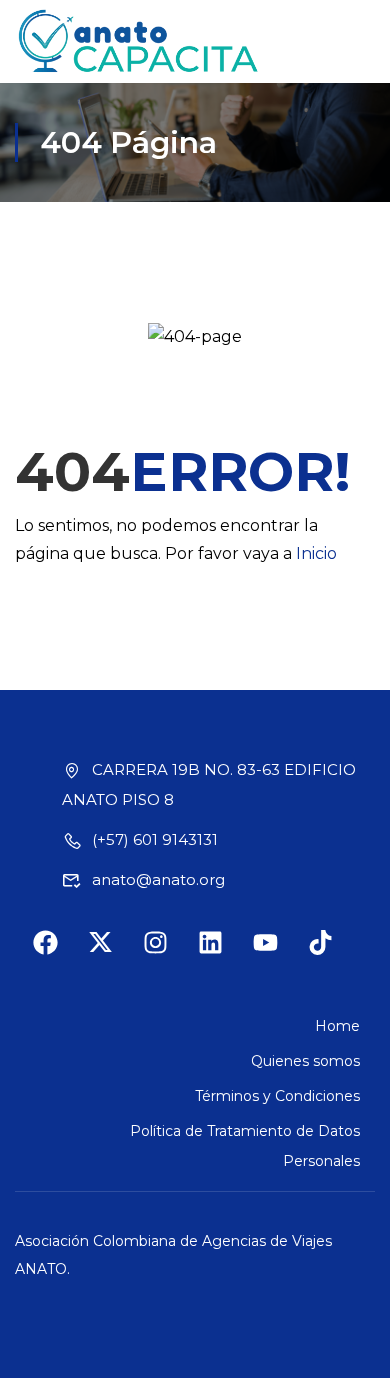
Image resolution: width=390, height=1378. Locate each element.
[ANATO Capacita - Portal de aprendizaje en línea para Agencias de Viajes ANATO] (139, 41)
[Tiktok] (333, 955)
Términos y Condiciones (277, 1096)
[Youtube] (278, 955)
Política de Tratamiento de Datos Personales (245, 1146)
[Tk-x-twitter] (113, 955)
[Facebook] (58, 955)
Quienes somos (305, 1061)
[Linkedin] (223, 955)
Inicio (316, 553)
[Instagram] (168, 955)
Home (337, 1026)
